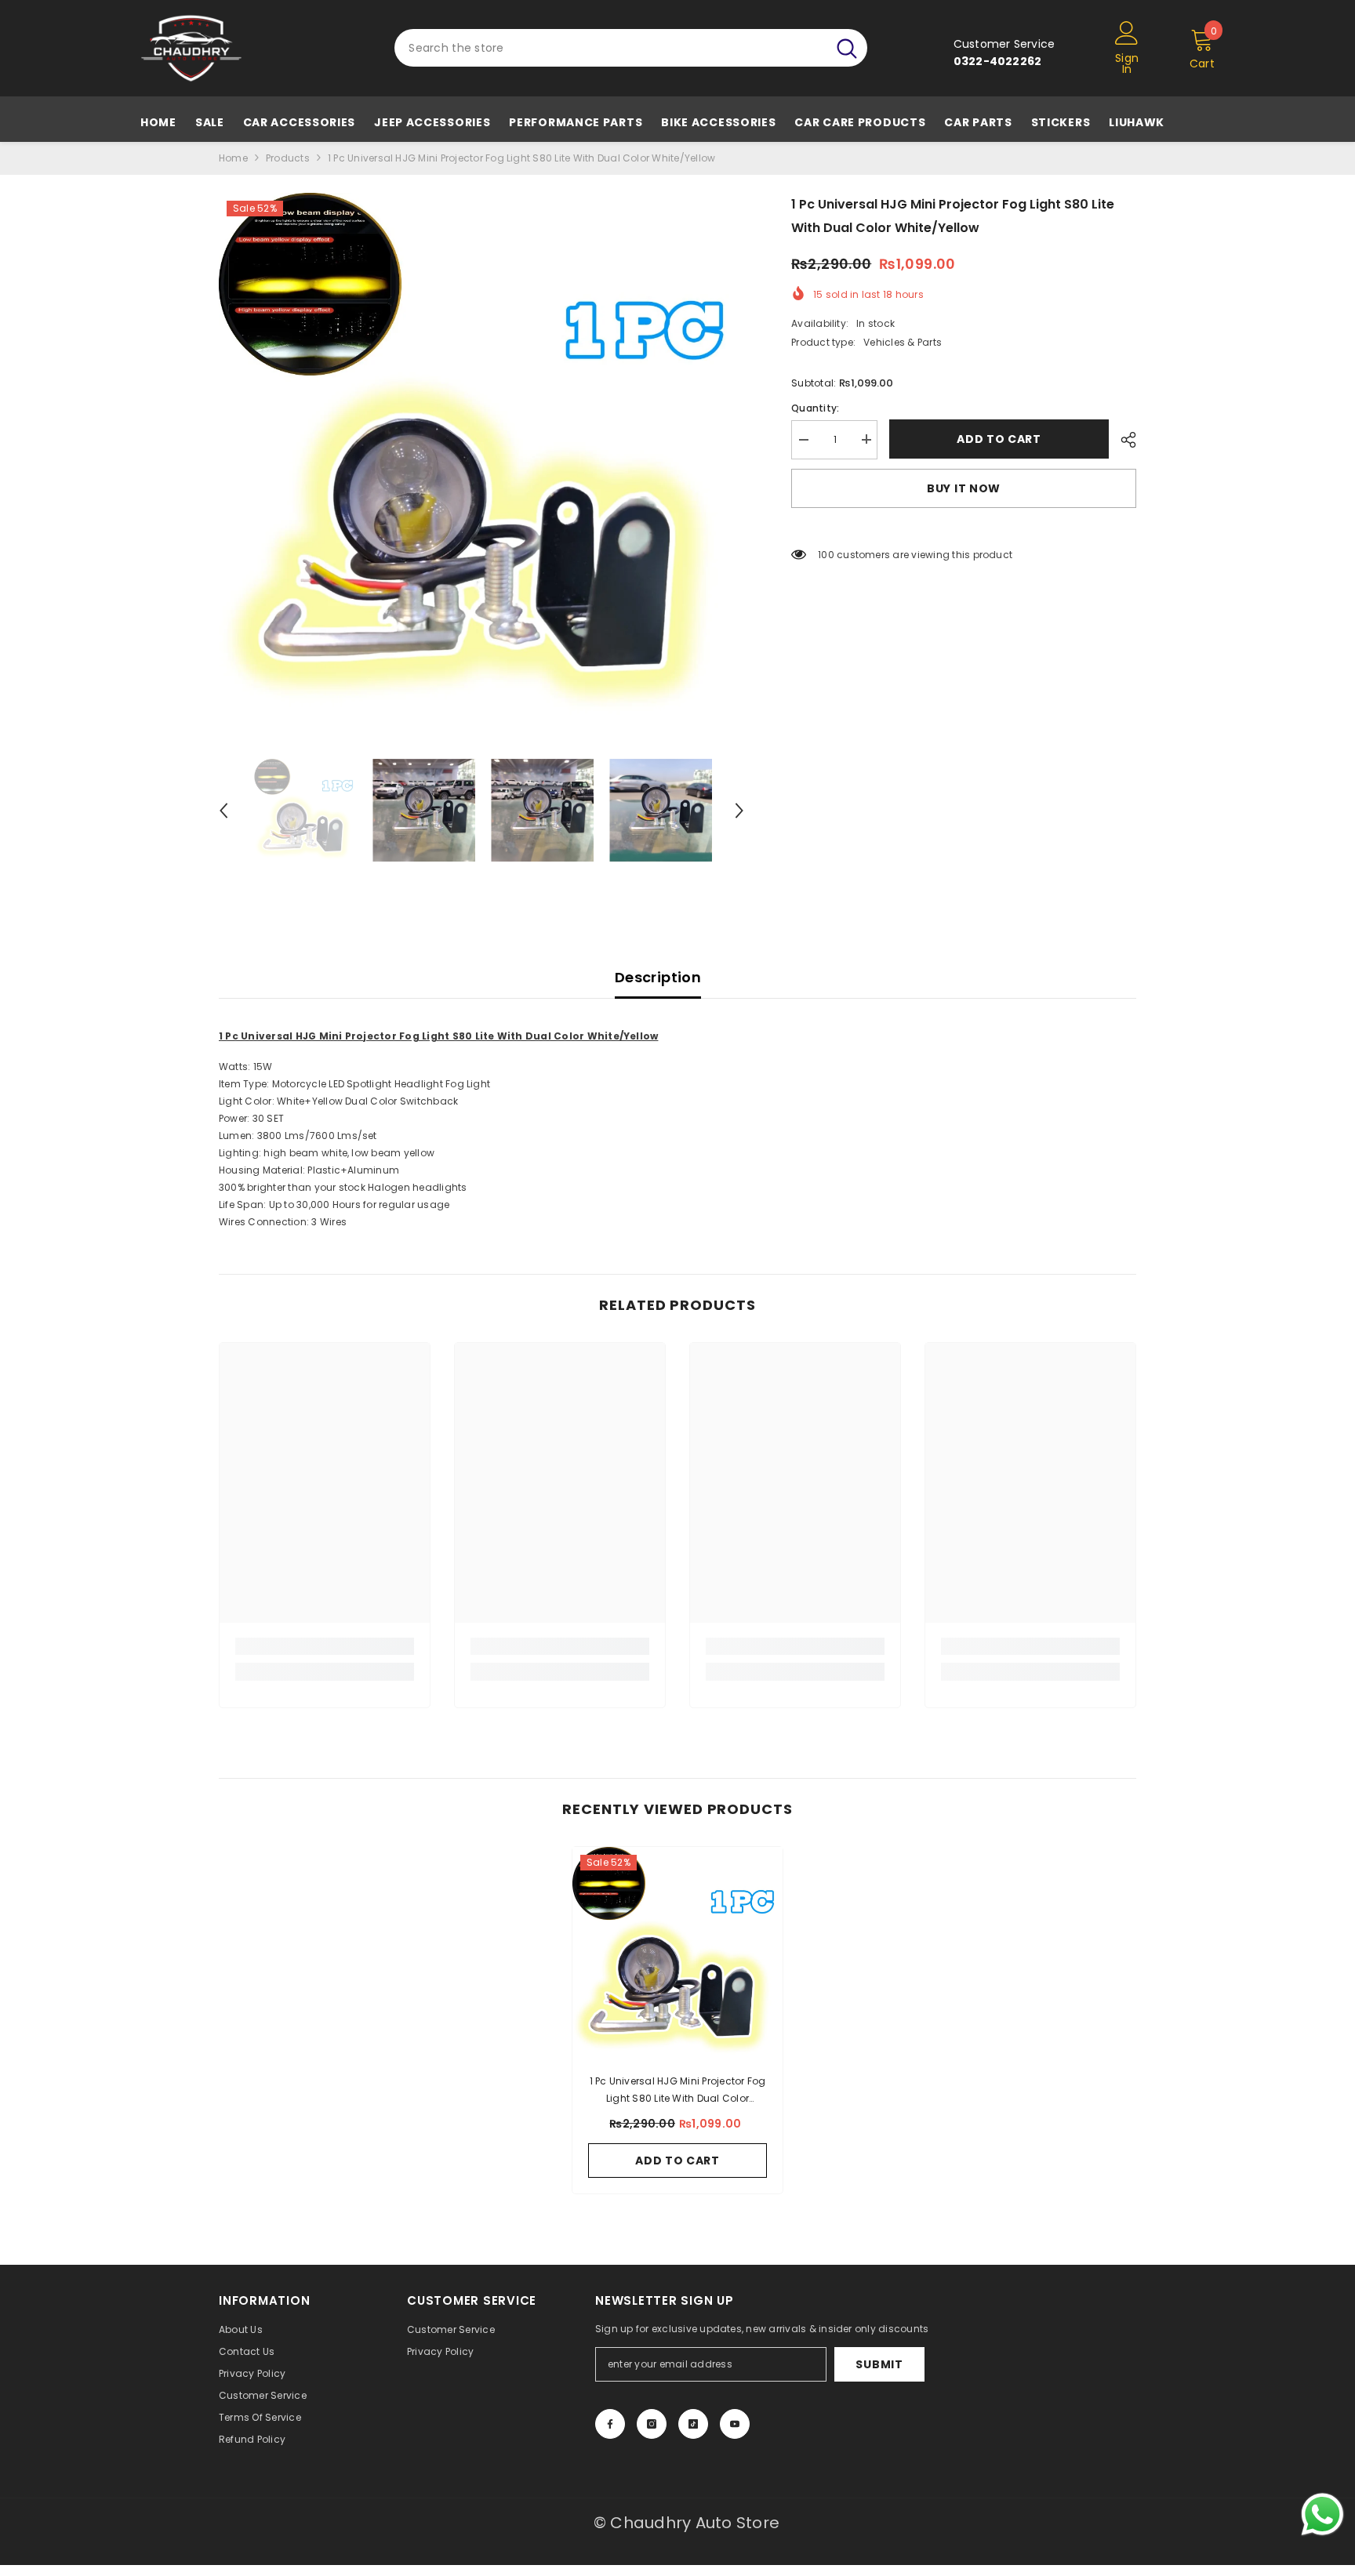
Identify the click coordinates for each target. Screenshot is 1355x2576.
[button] (223, 811)
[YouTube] (735, 2424)
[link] (325, 1646)
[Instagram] (652, 2424)
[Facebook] (610, 2424)
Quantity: (815, 407)
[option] (482, 456)
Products (288, 158)
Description (658, 977)
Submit (879, 2364)
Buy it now (964, 488)
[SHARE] (1123, 440)
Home (233, 158)
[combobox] (610, 48)
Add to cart (999, 439)
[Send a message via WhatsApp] (1322, 2514)
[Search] (631, 48)
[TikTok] (693, 2424)
